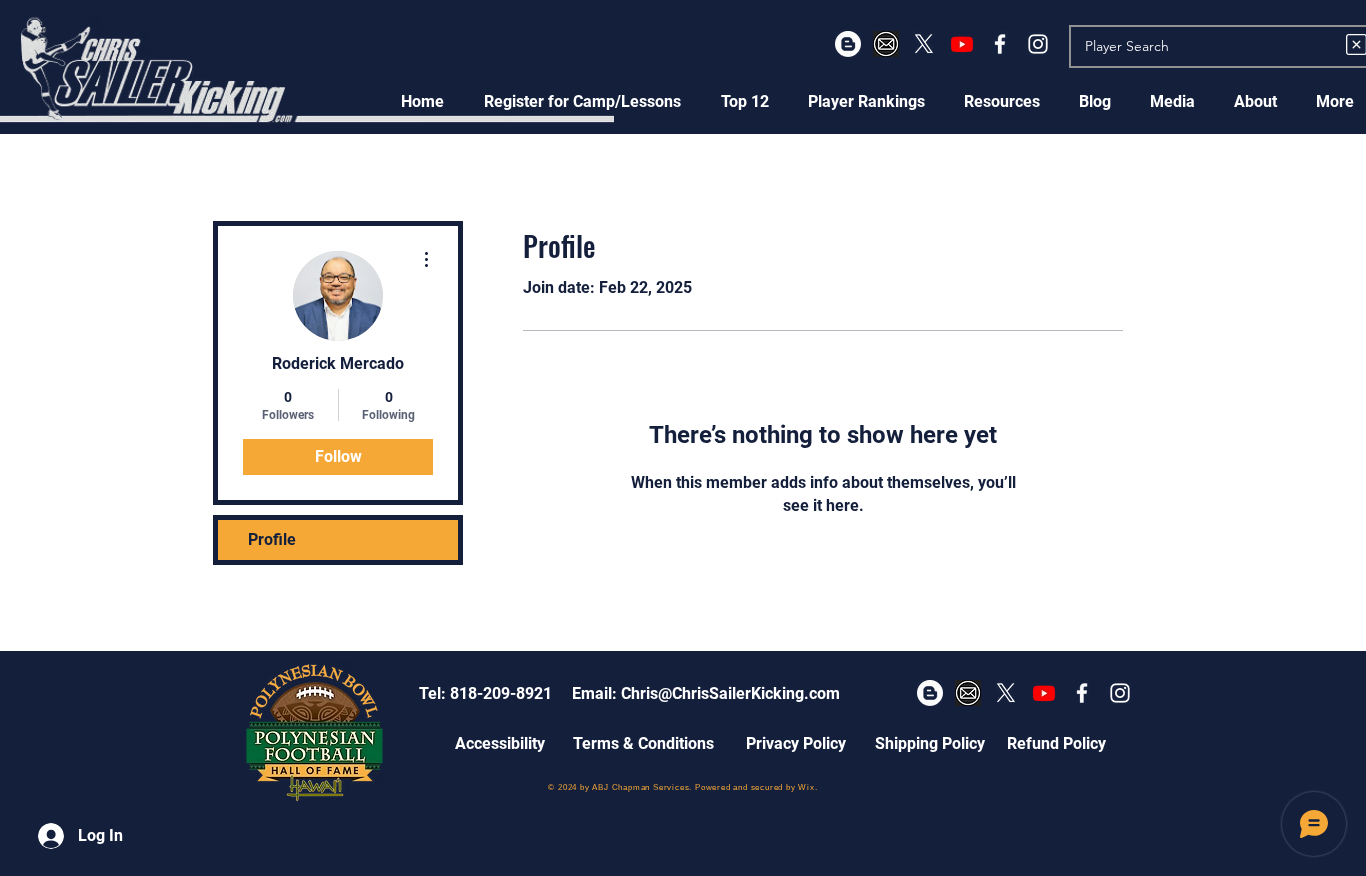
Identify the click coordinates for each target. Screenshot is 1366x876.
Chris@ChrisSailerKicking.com (730, 693)
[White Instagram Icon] (1038, 44)
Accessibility (500, 743)
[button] (582, 101)
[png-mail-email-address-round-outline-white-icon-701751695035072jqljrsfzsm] (886, 44)
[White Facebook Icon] (1000, 44)
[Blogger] (848, 44)
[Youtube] (962, 44)
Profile (272, 539)
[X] (924, 44)
